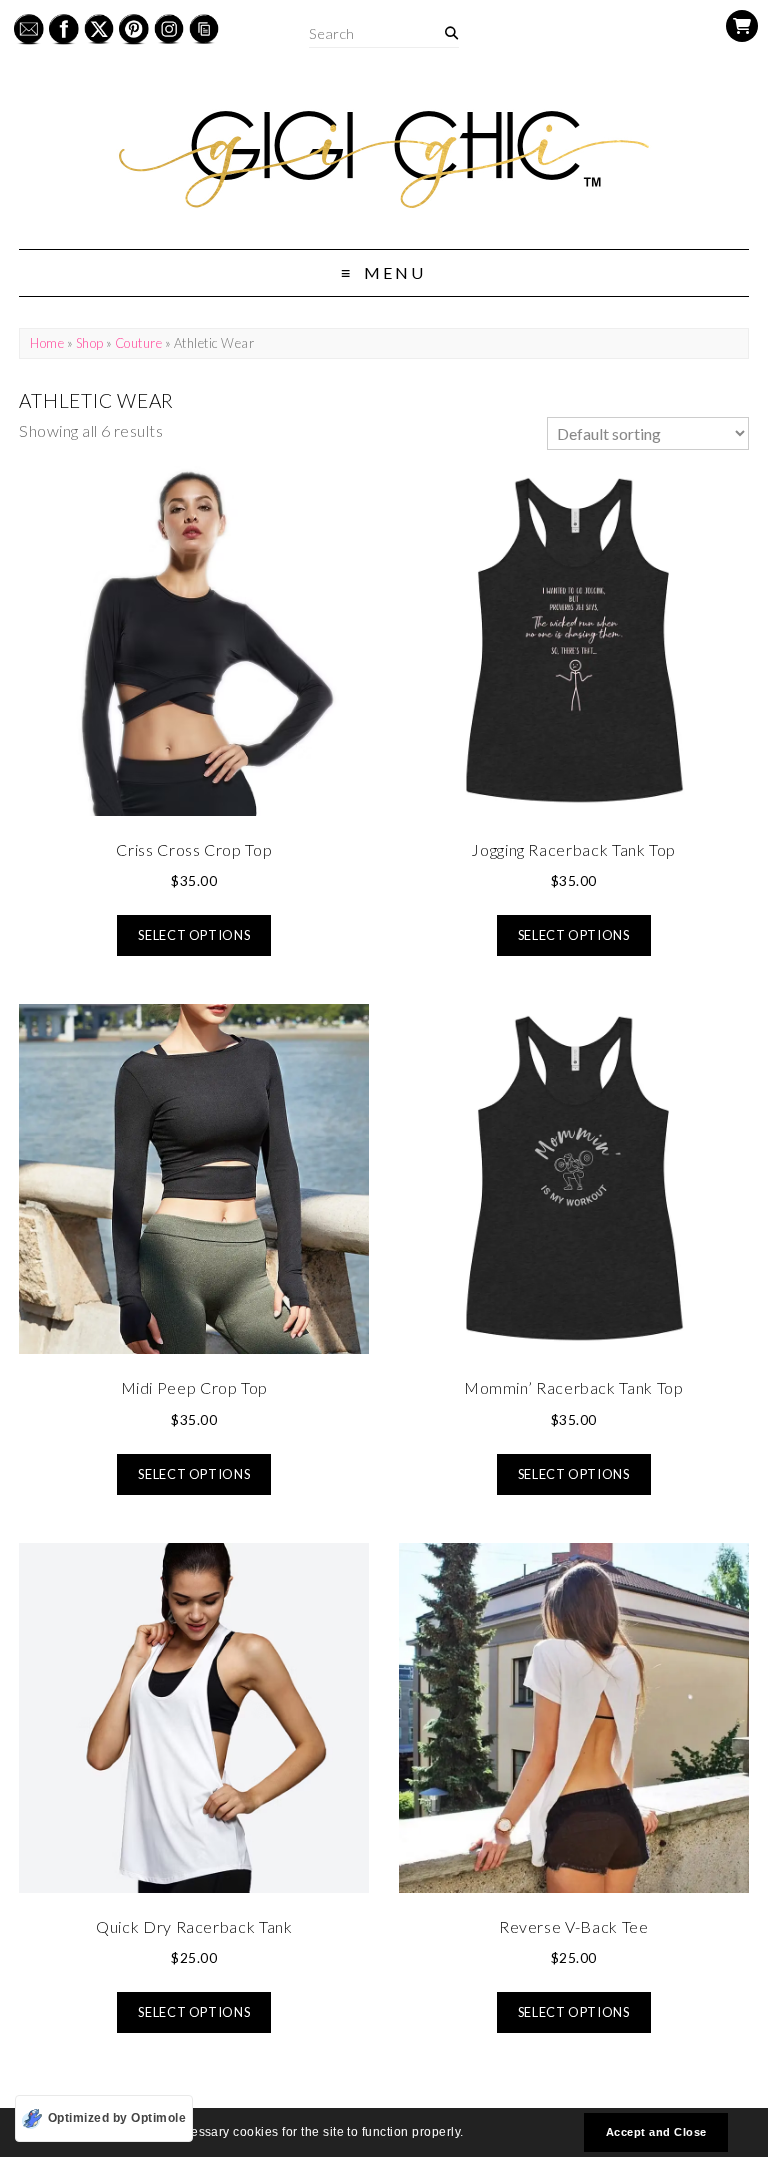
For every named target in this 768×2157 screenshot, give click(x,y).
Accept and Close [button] (656, 2132)
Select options (194, 935)
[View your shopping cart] (742, 26)
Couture (138, 343)
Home (47, 343)
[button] (469, 2134)
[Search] (451, 33)
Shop (90, 343)
